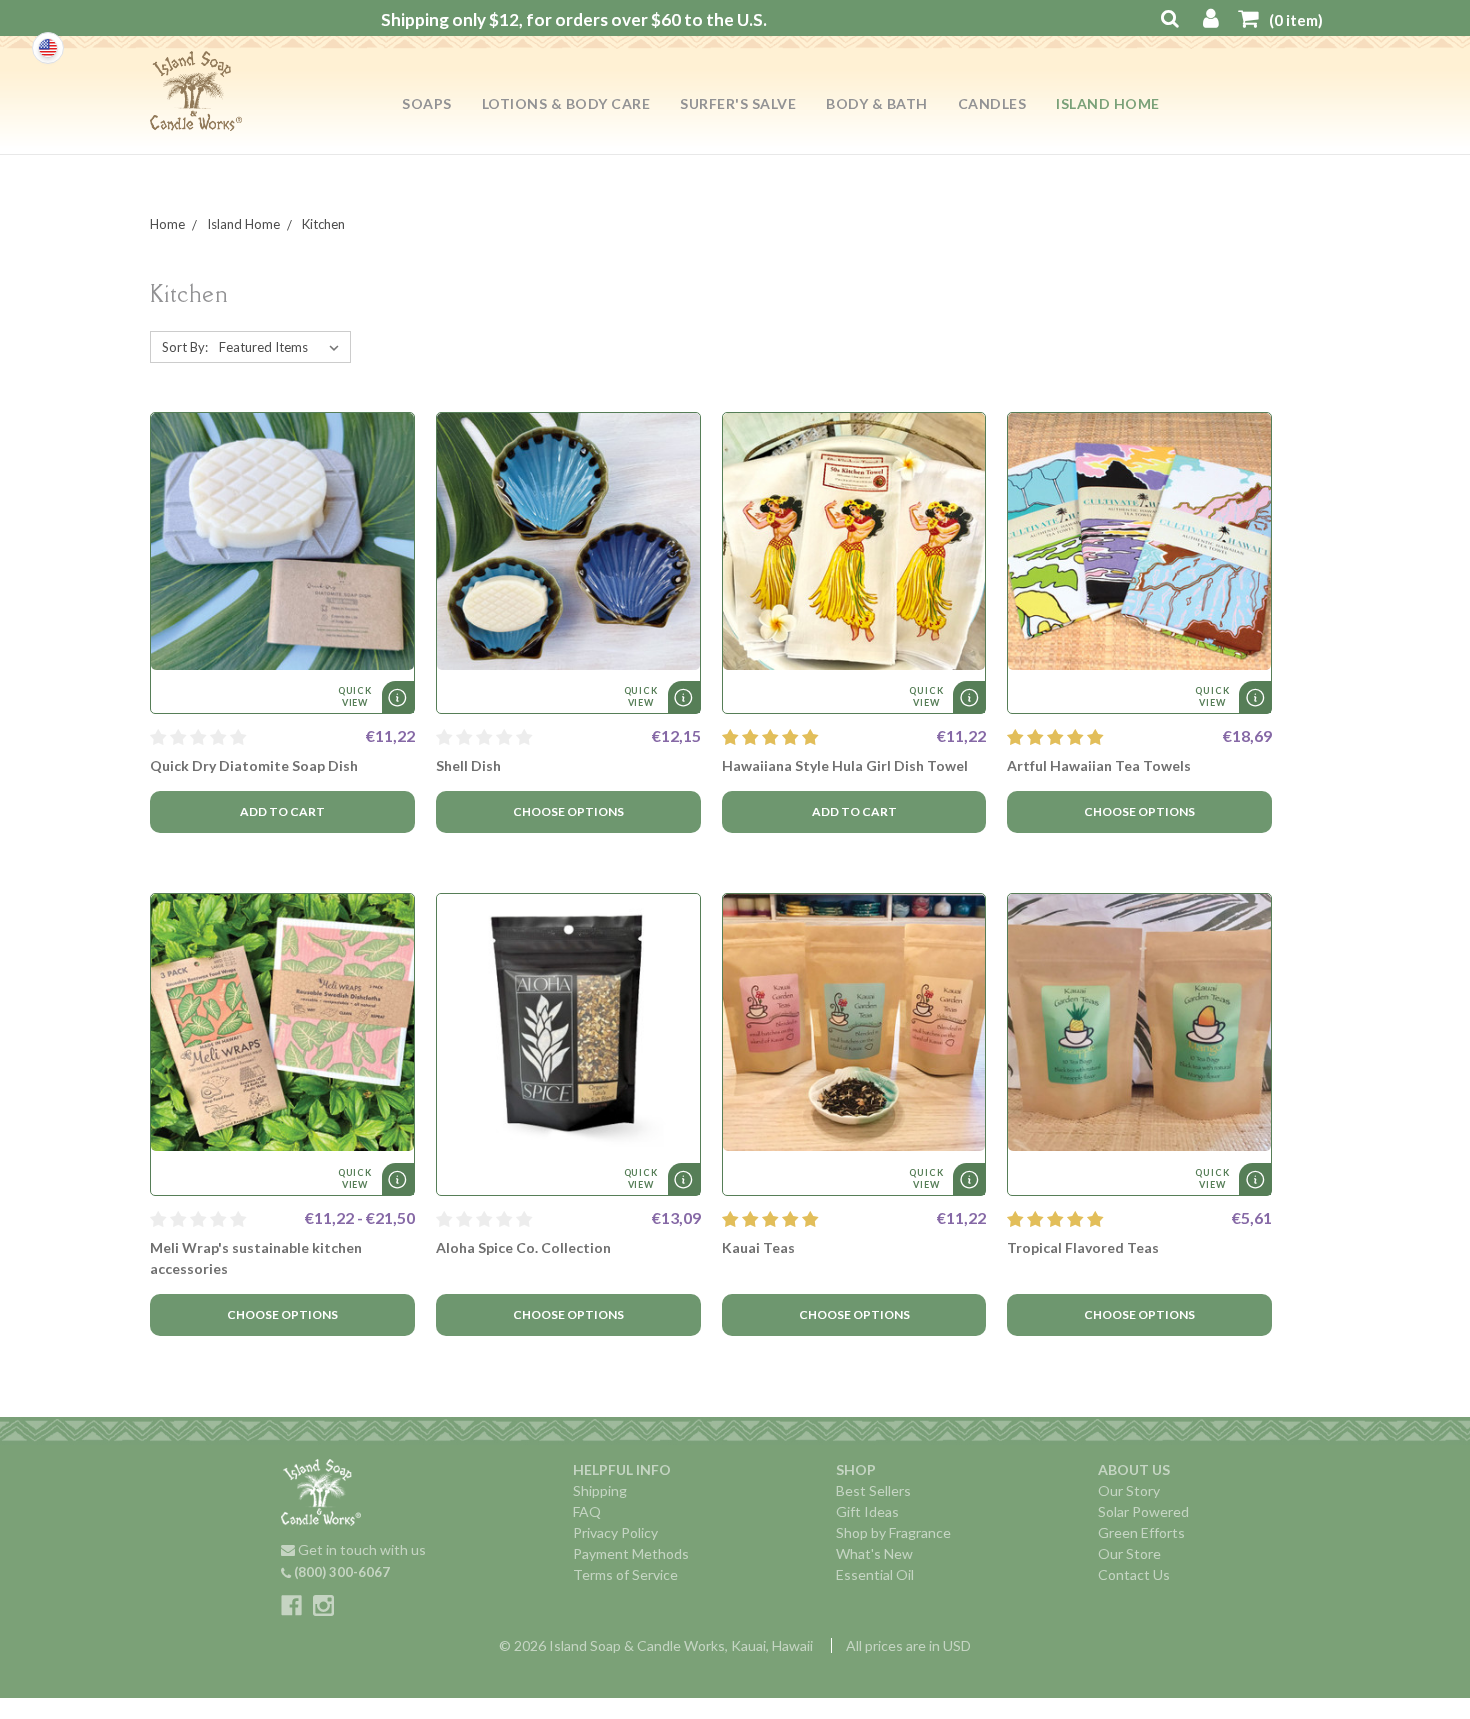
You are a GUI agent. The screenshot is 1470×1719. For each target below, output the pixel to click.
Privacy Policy (615, 1532)
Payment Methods (631, 1553)
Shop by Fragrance (893, 1532)
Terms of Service (625, 1574)
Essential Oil (875, 1574)
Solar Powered (1143, 1511)
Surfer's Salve (738, 103)
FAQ (587, 1511)
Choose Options (568, 811)
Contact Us (1134, 1574)
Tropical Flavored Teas (1083, 1247)
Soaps (427, 103)
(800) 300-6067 (340, 1572)
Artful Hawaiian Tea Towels (1099, 765)
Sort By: (185, 347)
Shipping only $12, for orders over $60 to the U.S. (574, 19)
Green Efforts (1141, 1532)
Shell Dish (468, 765)
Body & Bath (877, 103)
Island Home (1108, 103)
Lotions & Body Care (566, 103)
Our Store (1129, 1553)
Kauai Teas (758, 1247)
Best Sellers (873, 1490)
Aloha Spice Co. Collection (523, 1247)
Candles (992, 103)
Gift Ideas (867, 1511)
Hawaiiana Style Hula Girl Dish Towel (845, 765)
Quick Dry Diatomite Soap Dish (254, 765)
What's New (874, 1553)
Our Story (1129, 1490)
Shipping (600, 1490)
